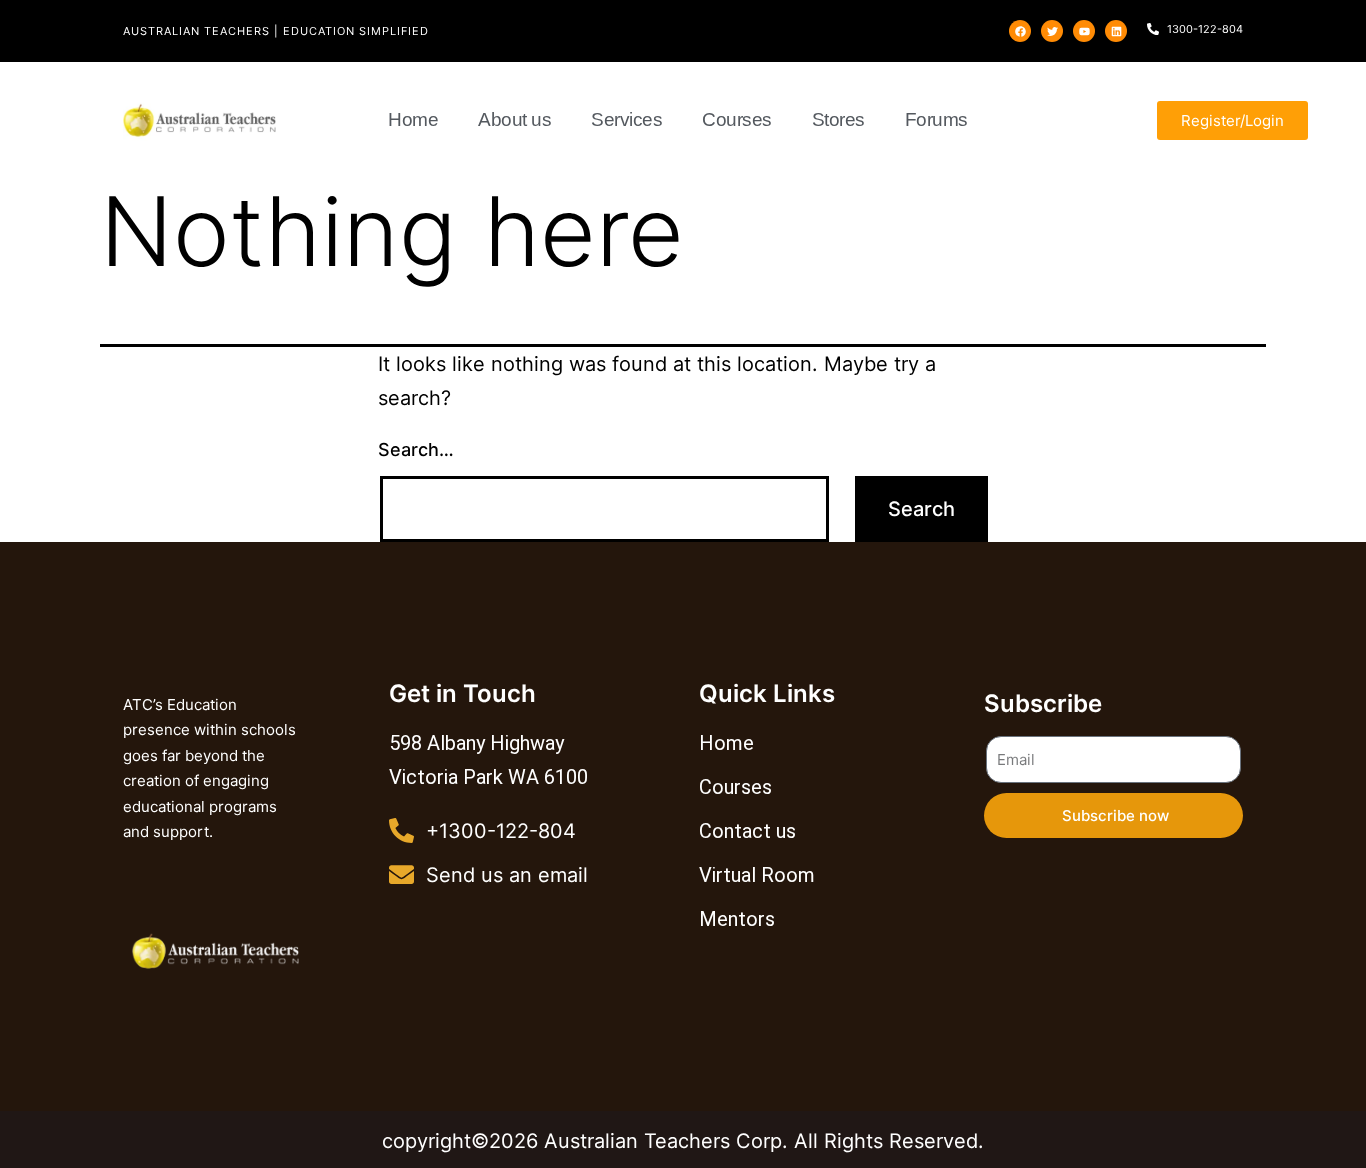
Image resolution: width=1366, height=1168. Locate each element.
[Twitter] (1052, 31)
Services (626, 119)
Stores (838, 119)
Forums (936, 119)
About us (514, 119)
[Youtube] (1084, 31)
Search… (416, 449)
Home (413, 119)
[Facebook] (1020, 31)
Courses (737, 119)
